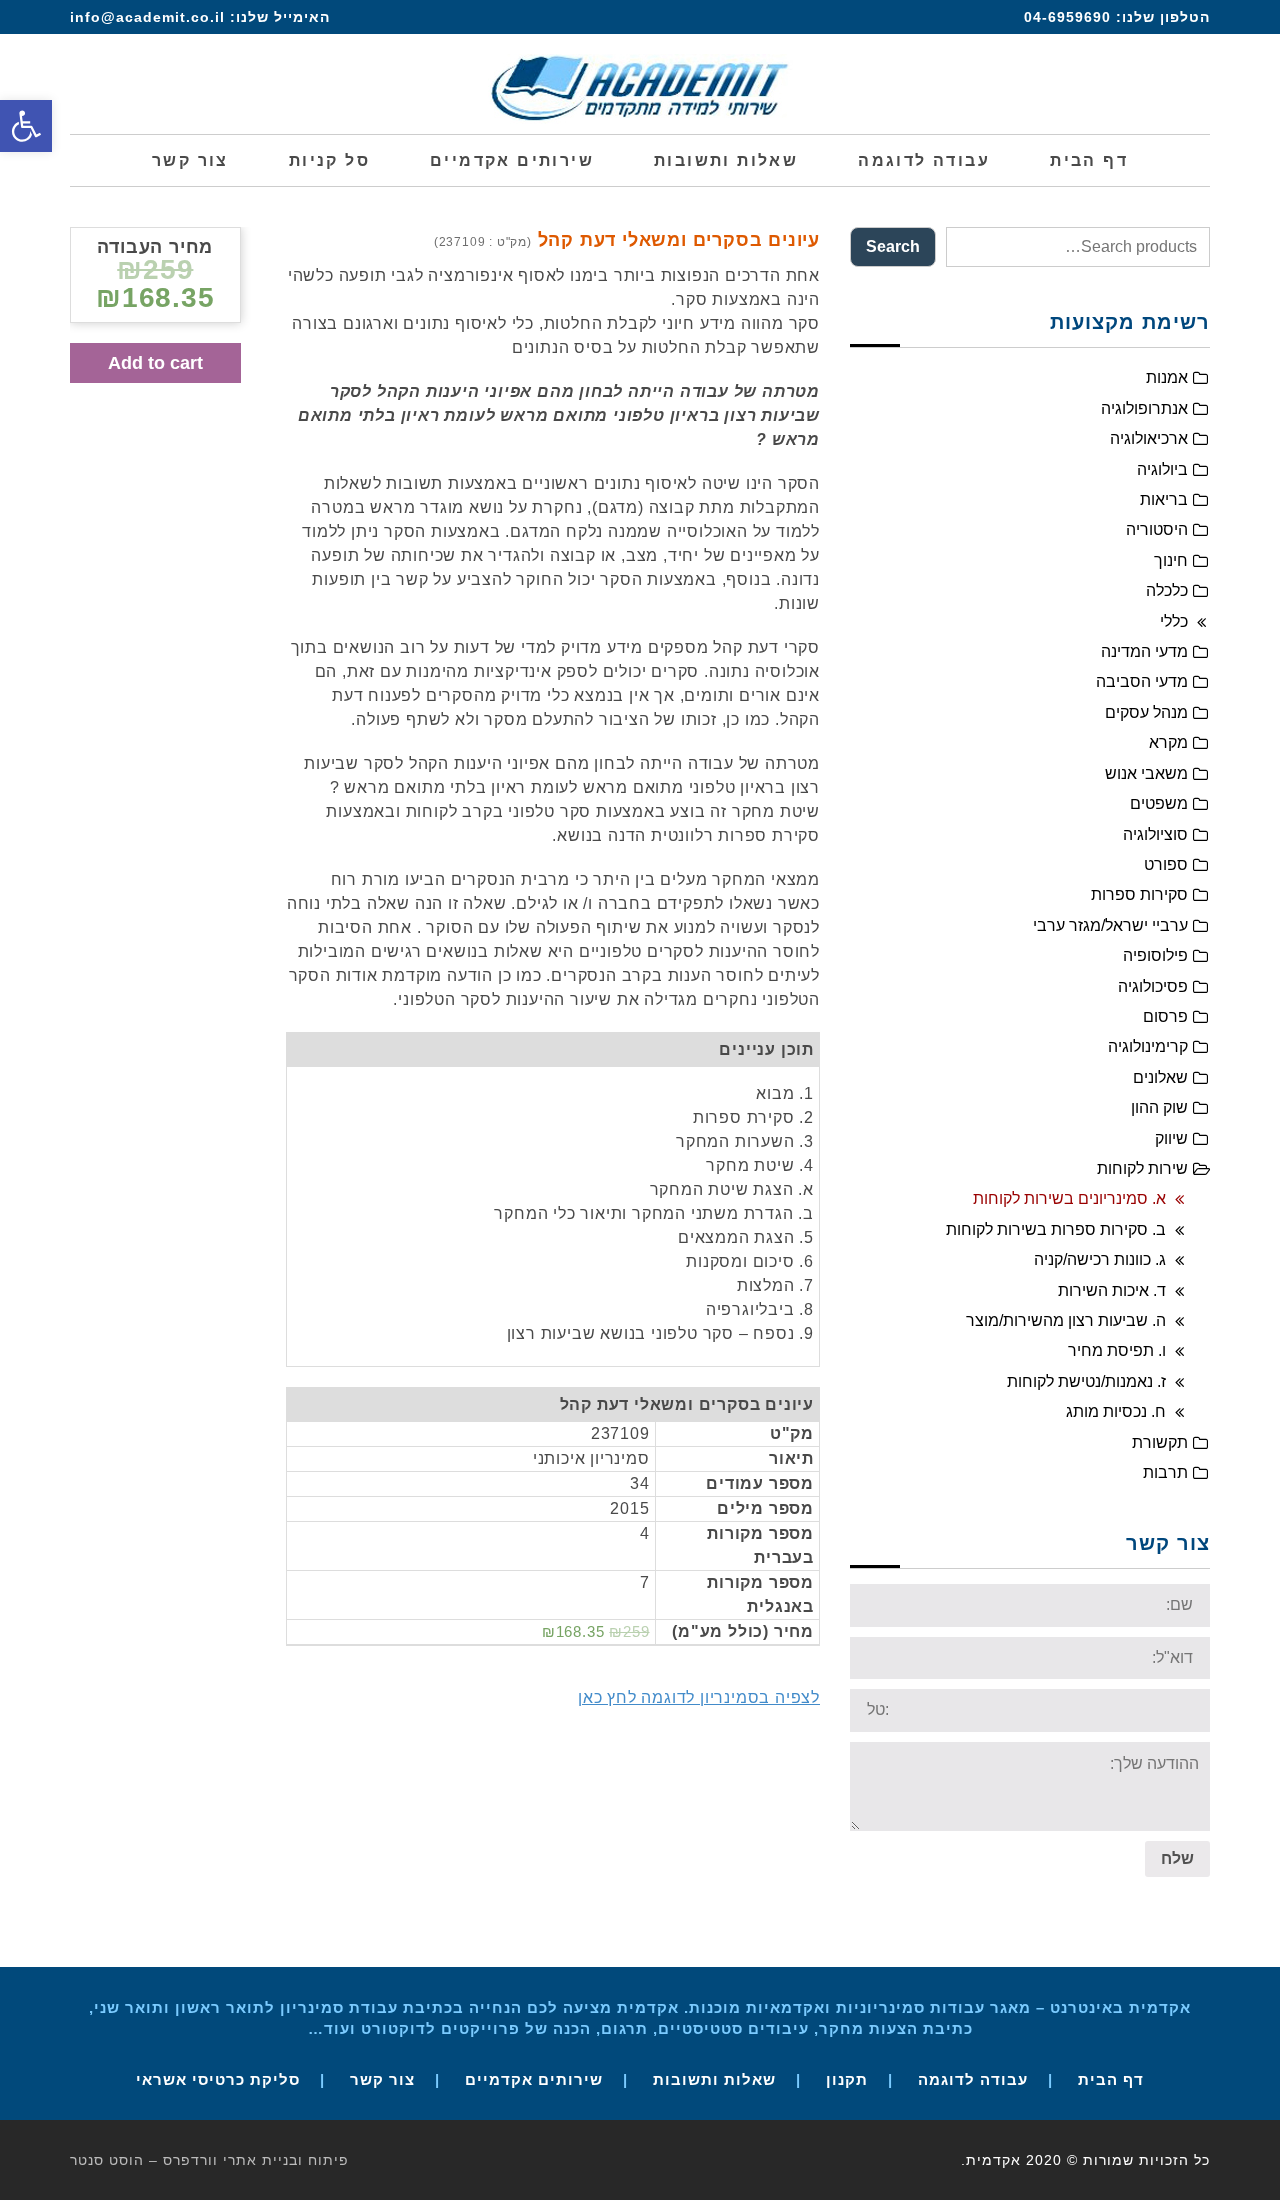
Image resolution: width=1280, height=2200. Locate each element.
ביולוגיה (1162, 469)
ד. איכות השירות (1112, 1290)
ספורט (1166, 864)
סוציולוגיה (1155, 834)
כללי (1174, 621)
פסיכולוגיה (1153, 986)
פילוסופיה (1155, 955)
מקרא (1168, 742)
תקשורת (1160, 1442)
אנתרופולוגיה (1144, 408)
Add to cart (155, 363)
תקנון (847, 2079)
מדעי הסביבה (1142, 681)
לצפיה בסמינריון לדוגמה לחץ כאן (699, 1697)
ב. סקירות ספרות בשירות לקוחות (1056, 1229)
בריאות (1164, 499)
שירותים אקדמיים (534, 2079)
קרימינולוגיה (1148, 1046)
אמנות (1167, 377)
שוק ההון (1159, 1107)
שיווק (1171, 1138)
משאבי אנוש (1146, 773)
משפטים (1159, 803)
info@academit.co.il (147, 17)
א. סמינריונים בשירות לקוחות (1069, 1198)
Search (893, 246)
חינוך (1171, 560)
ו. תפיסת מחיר (1117, 1350)
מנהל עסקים (1146, 712)
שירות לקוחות (1142, 1168)
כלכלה (1167, 590)
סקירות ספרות (1139, 894)
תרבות (1165, 1472)
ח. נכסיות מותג (1116, 1411)
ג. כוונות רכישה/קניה (1100, 1259)
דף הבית (1111, 2079)
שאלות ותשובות (714, 2079)
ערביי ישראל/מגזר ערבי (1110, 925)
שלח (1177, 1858)
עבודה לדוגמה (973, 2079)
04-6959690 (1067, 17)
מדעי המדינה (1144, 651)
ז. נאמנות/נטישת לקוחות (1086, 1381)
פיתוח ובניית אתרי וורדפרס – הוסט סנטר (209, 2160)
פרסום (1165, 1016)
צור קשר (382, 2079)
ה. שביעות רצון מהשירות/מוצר (1066, 1320)
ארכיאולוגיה (1149, 438)
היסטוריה (1157, 529)
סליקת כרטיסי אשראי (218, 2079)
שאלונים (1160, 1077)
